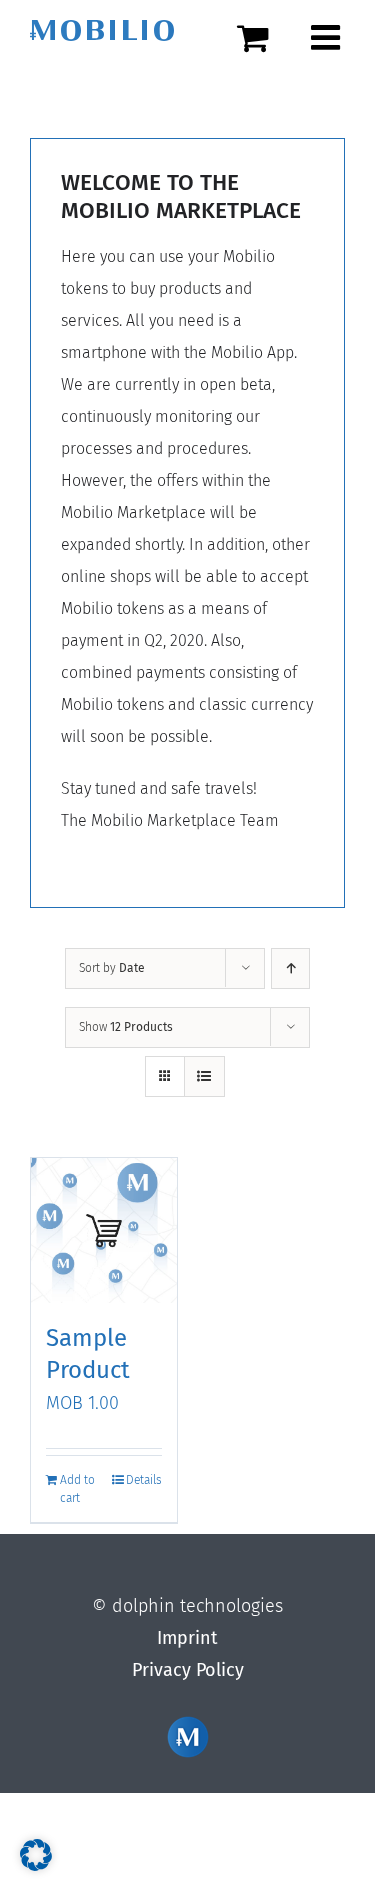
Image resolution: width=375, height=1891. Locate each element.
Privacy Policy (188, 1670)
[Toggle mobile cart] (264, 37)
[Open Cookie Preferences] (36, 1865)
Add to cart (77, 1489)
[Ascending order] (290, 968)
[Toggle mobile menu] (328, 37)
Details (144, 1480)
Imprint (187, 1638)
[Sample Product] (104, 1231)
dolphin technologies (197, 1606)
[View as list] (204, 1076)
